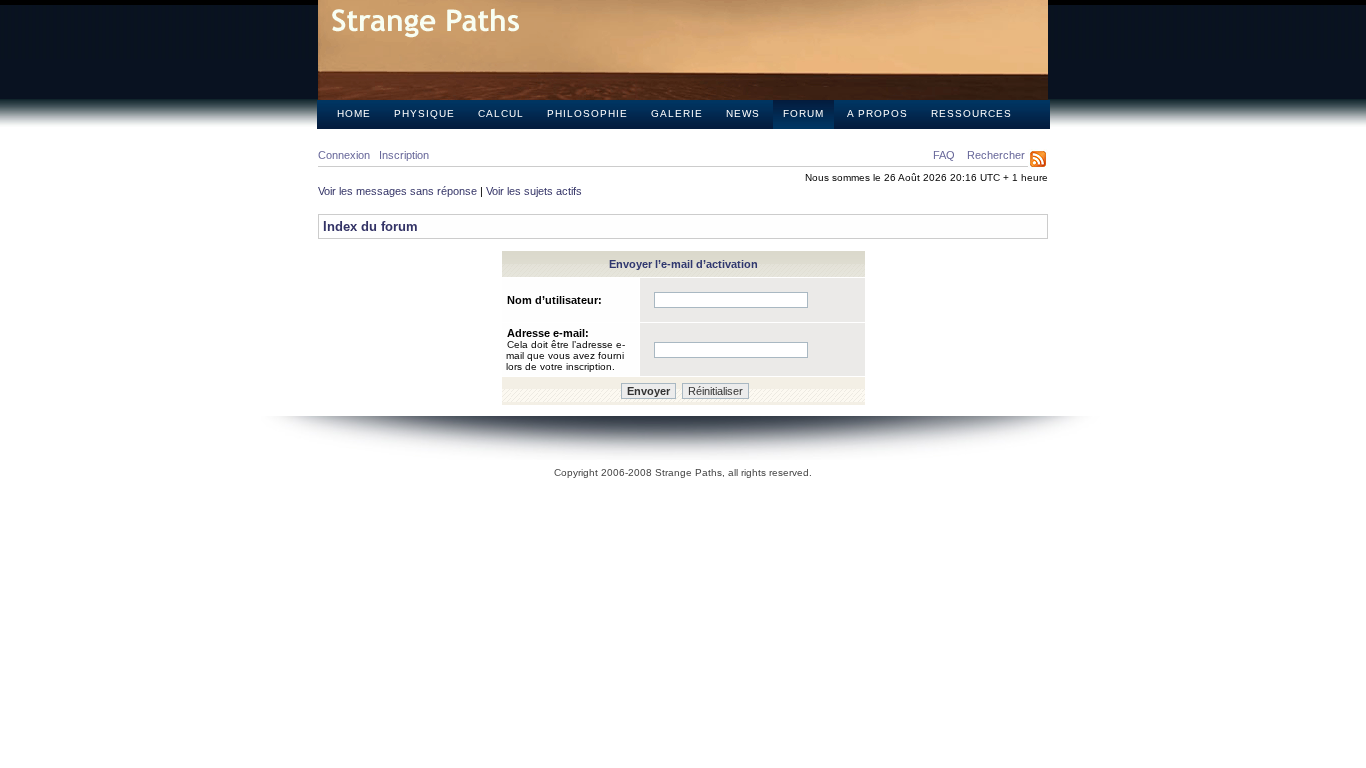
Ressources (971, 113)
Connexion (344, 155)
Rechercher (996, 155)
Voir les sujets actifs (534, 191)
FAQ (944, 155)
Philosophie (587, 113)
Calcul (501, 113)
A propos (877, 113)
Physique (424, 113)
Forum (803, 113)
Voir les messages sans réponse (397, 191)
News (743, 113)
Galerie (677, 113)
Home (354, 113)
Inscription (404, 155)
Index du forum (370, 226)
